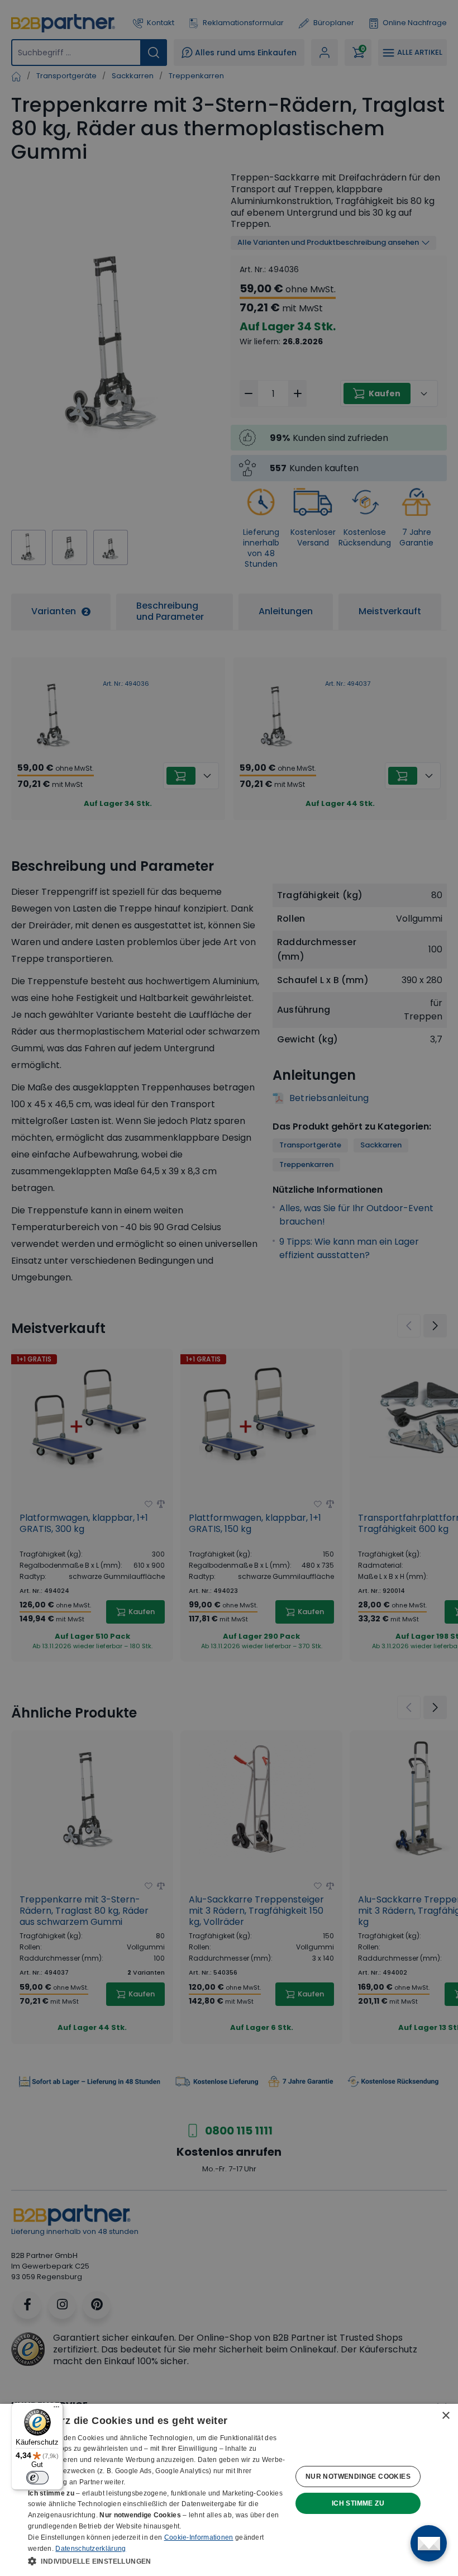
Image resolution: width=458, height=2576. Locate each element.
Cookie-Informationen (199, 2537)
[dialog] (229, 2490)
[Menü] (56, 2409)
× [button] (445, 2416)
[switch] (37, 2478)
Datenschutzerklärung (90, 2549)
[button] (157, 2561)
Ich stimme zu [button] (358, 2503)
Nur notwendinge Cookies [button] (358, 2477)
